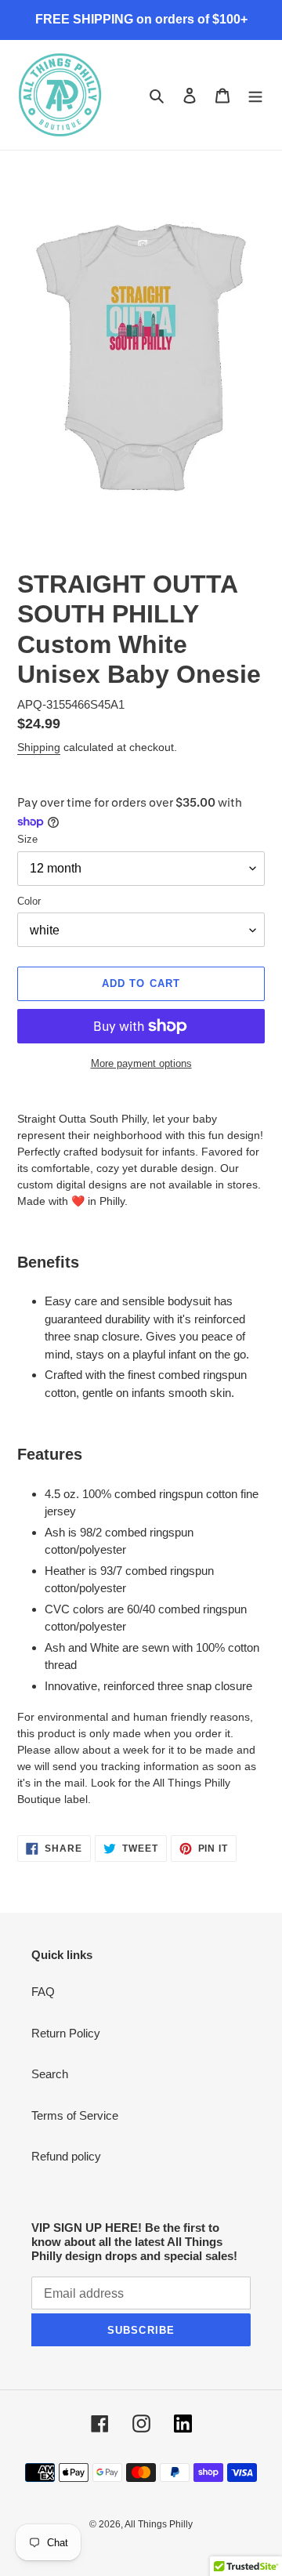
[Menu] (255, 95)
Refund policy (66, 2156)
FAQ (43, 1992)
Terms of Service (75, 2115)
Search (50, 2074)
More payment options (141, 1063)
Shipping (39, 747)
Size (27, 839)
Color (29, 901)
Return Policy (66, 2033)
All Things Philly (159, 2524)
